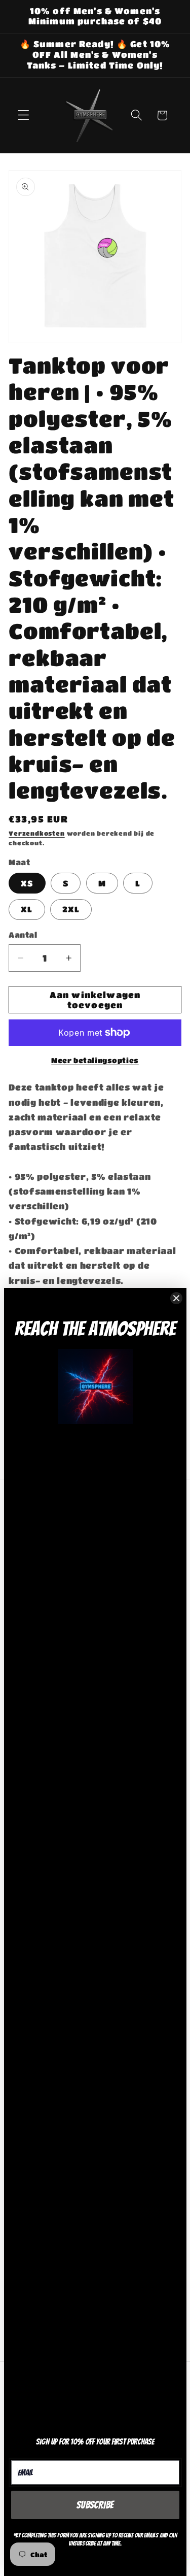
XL (27, 909)
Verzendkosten (36, 833)
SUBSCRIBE (95, 2505)
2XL (71, 909)
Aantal (23, 935)
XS (27, 883)
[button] (24, 115)
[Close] (176, 1298)
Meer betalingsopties (95, 1060)
